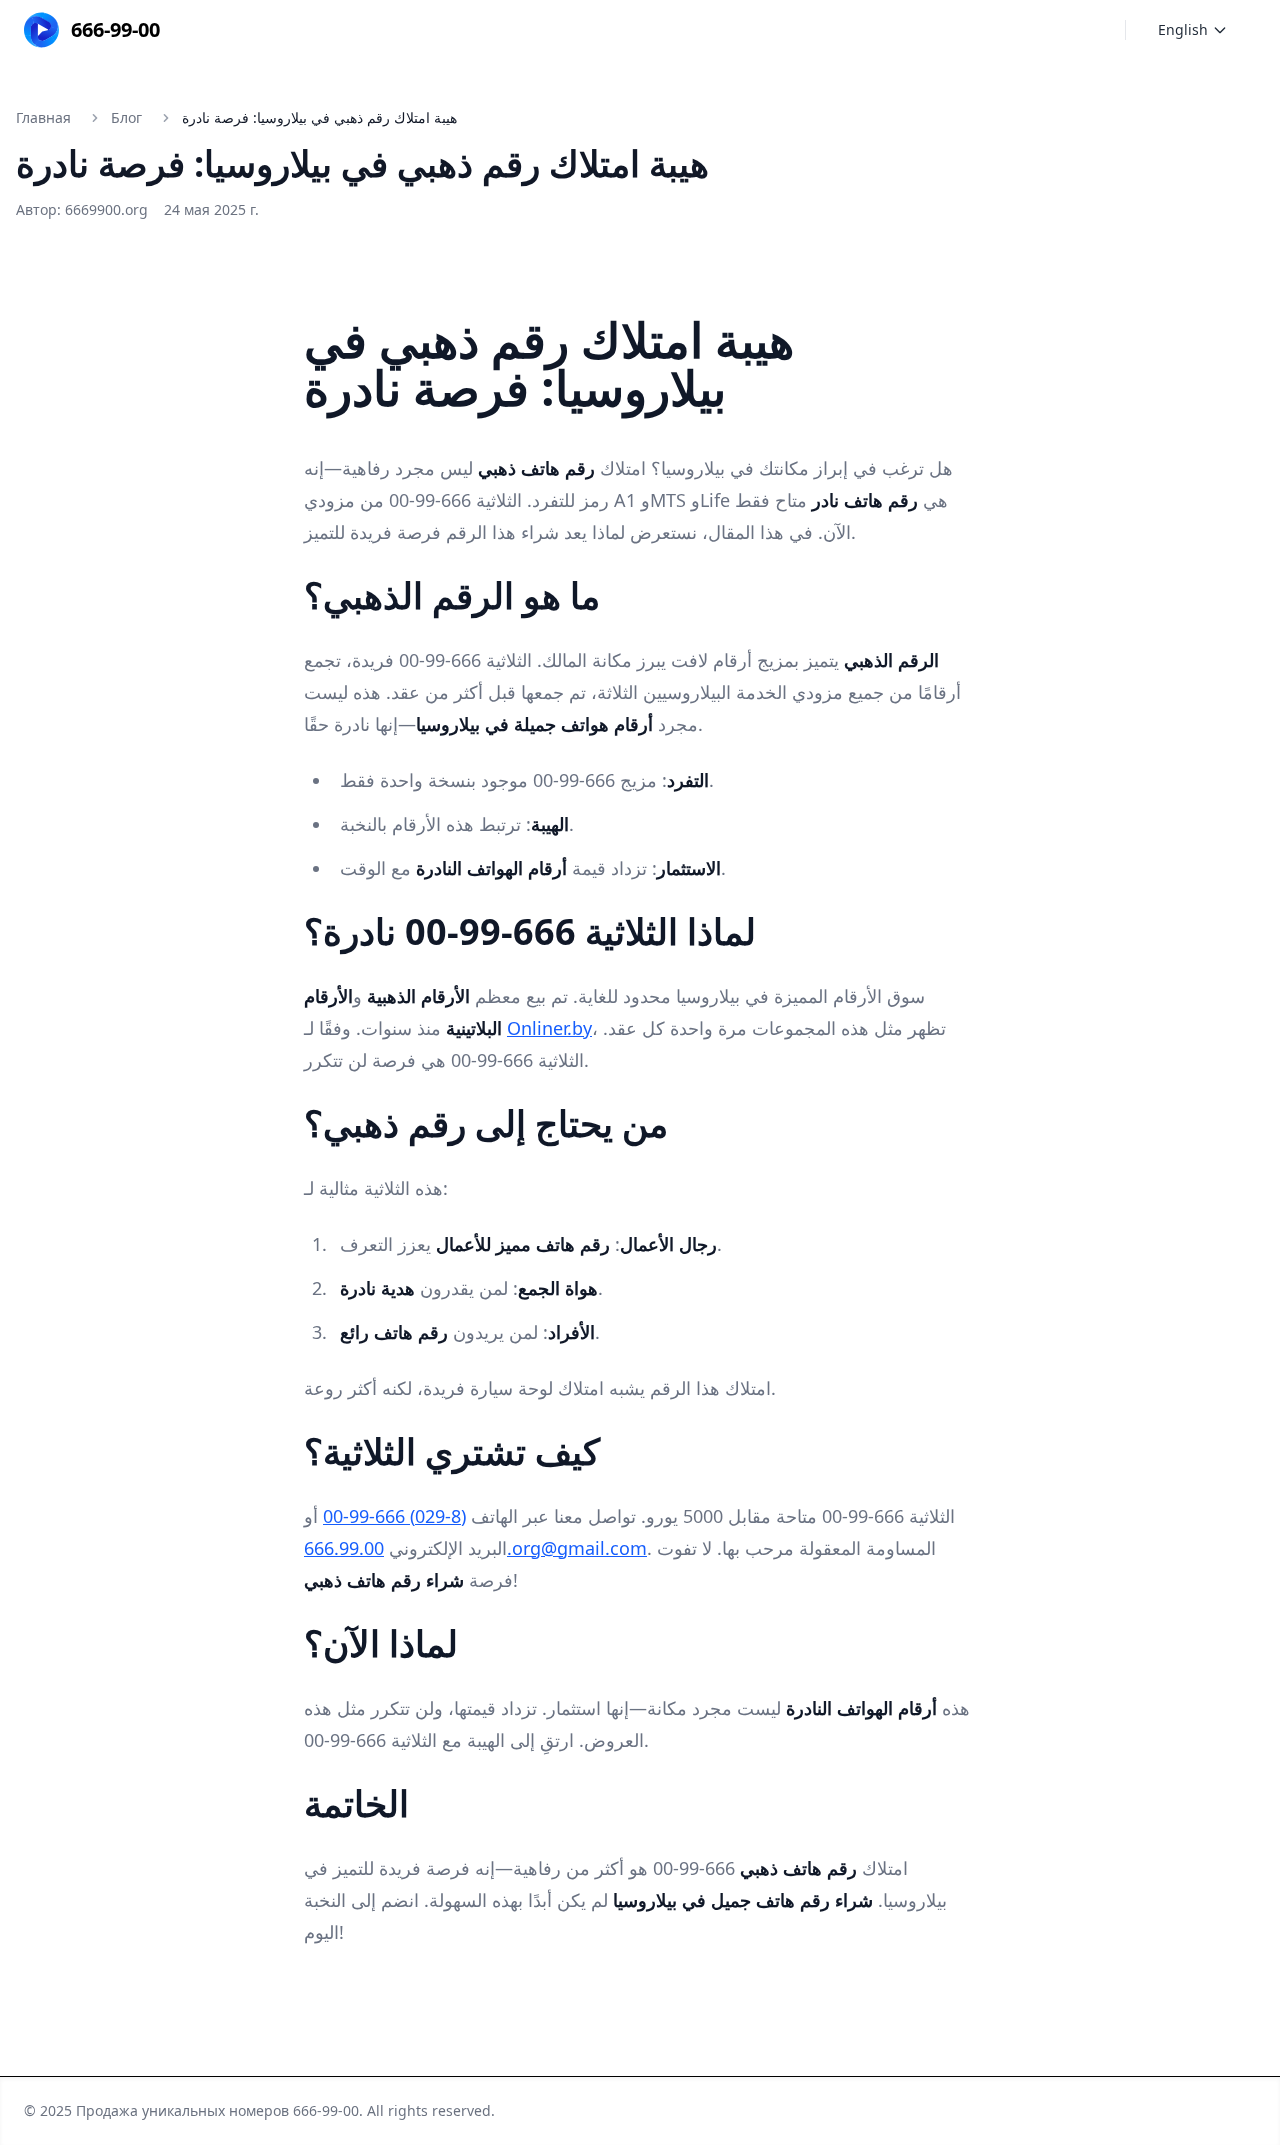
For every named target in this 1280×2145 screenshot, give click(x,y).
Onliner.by (549, 1028)
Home (636, 30)
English (1183, 29)
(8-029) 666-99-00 (394, 1516)
